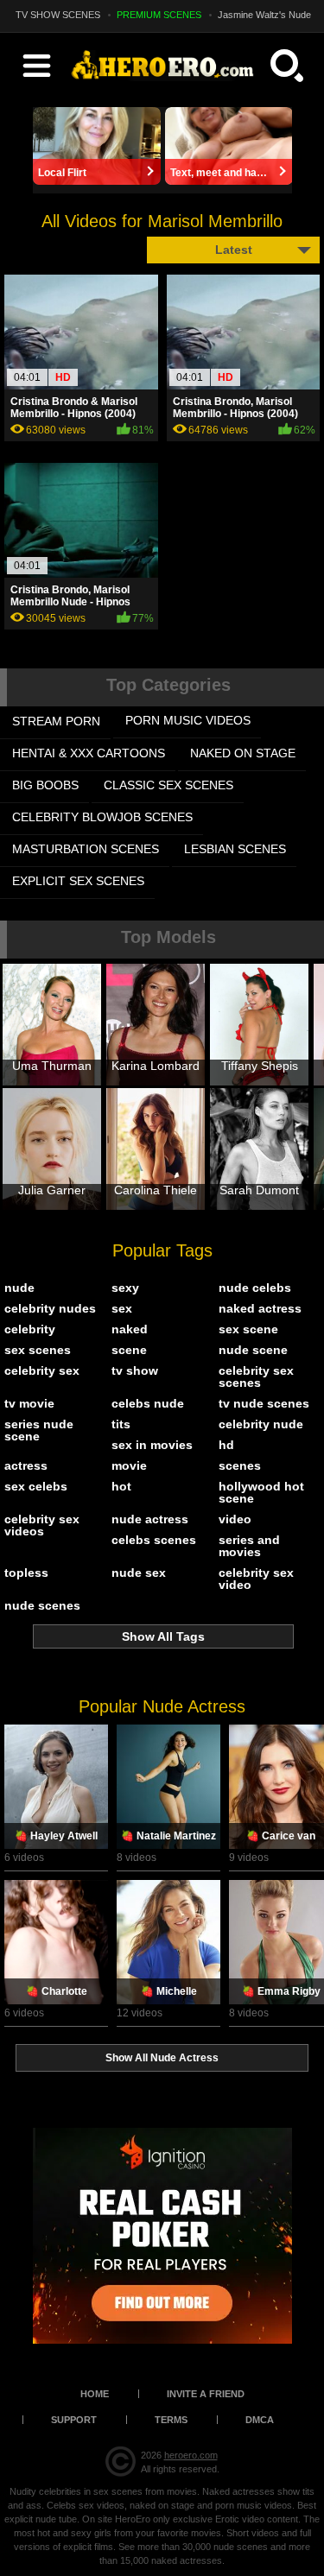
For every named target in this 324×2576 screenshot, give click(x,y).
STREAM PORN (56, 721)
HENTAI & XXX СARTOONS (89, 753)
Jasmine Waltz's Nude (264, 15)
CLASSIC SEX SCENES (168, 785)
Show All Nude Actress (162, 2058)
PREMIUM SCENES (159, 15)
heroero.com (191, 2455)
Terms (171, 2420)
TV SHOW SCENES (58, 15)
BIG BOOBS (45, 785)
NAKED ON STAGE (243, 753)
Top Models (168, 937)
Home (95, 2394)
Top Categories (168, 685)
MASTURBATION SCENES (86, 849)
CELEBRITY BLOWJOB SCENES (102, 817)
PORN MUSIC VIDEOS (188, 720)
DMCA (260, 2420)
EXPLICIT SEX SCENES (78, 881)
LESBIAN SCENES (235, 849)
